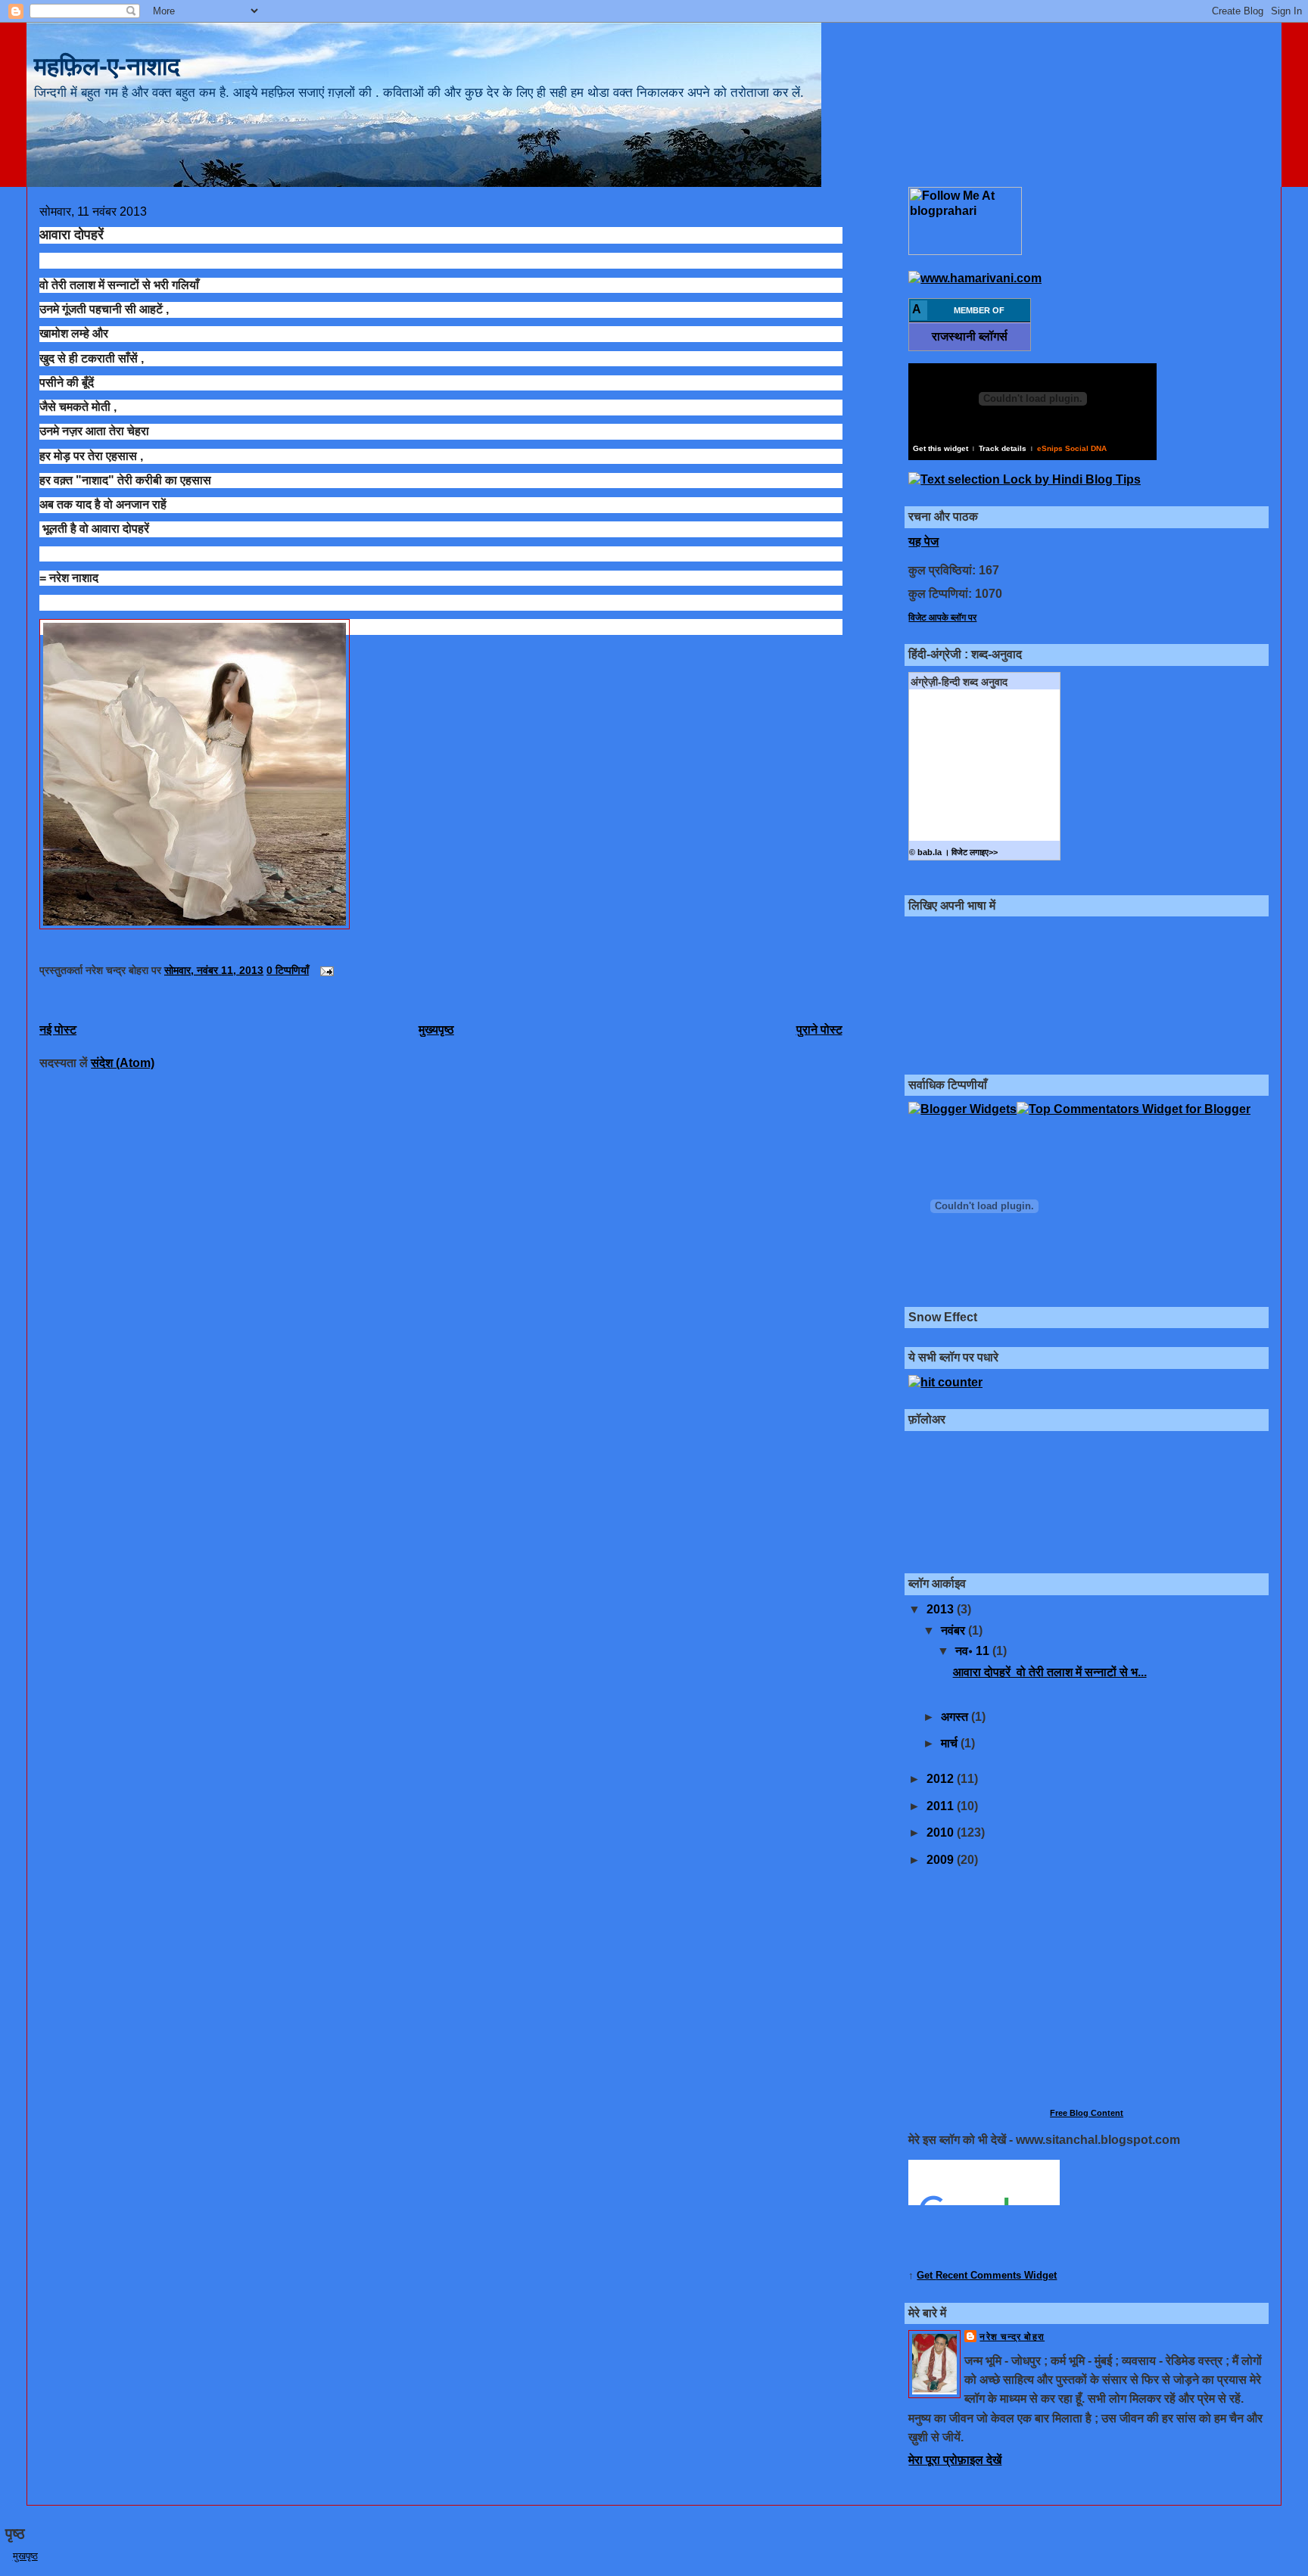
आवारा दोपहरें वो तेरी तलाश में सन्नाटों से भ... (1050, 1672)
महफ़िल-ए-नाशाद (107, 66)
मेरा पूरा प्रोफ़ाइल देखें (955, 2460)
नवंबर (955, 1630)
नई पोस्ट (58, 1030)
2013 (942, 1609)
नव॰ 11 (974, 1651)
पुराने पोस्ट (819, 1030)
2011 (942, 1806)
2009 (942, 1860)
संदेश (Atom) (123, 1063)
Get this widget (941, 448)
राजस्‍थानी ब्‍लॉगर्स (970, 336)
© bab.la (925, 852)
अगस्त (956, 1717)
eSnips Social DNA (1072, 448)
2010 (942, 1832)
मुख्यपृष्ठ (436, 1030)
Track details (1003, 448)
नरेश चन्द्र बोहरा (1012, 2337)
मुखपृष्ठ (25, 2556)
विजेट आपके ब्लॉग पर (942, 617)
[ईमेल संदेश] (324, 971)
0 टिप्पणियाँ (288, 971)
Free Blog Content (1087, 2113)
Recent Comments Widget (996, 2275)
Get (926, 2275)
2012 (942, 1779)
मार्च (951, 1743)
